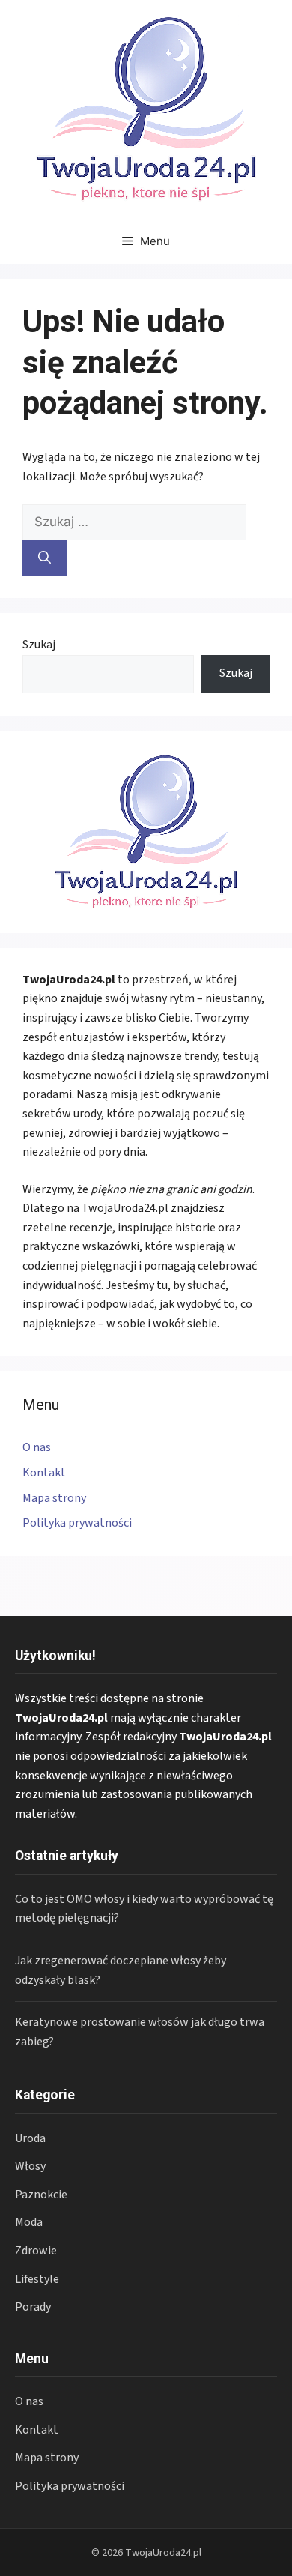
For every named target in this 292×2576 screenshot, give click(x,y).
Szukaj (39, 645)
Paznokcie (41, 2195)
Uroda (30, 2138)
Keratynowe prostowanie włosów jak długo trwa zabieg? (140, 2032)
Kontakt (44, 1473)
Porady (33, 2307)
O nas (37, 1447)
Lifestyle (37, 2279)
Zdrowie (36, 2251)
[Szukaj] (45, 558)
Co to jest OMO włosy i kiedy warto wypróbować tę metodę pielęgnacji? (144, 1909)
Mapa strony (54, 1498)
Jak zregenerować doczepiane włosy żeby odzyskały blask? (121, 1970)
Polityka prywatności (77, 1523)
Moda (29, 2222)
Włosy (30, 2166)
